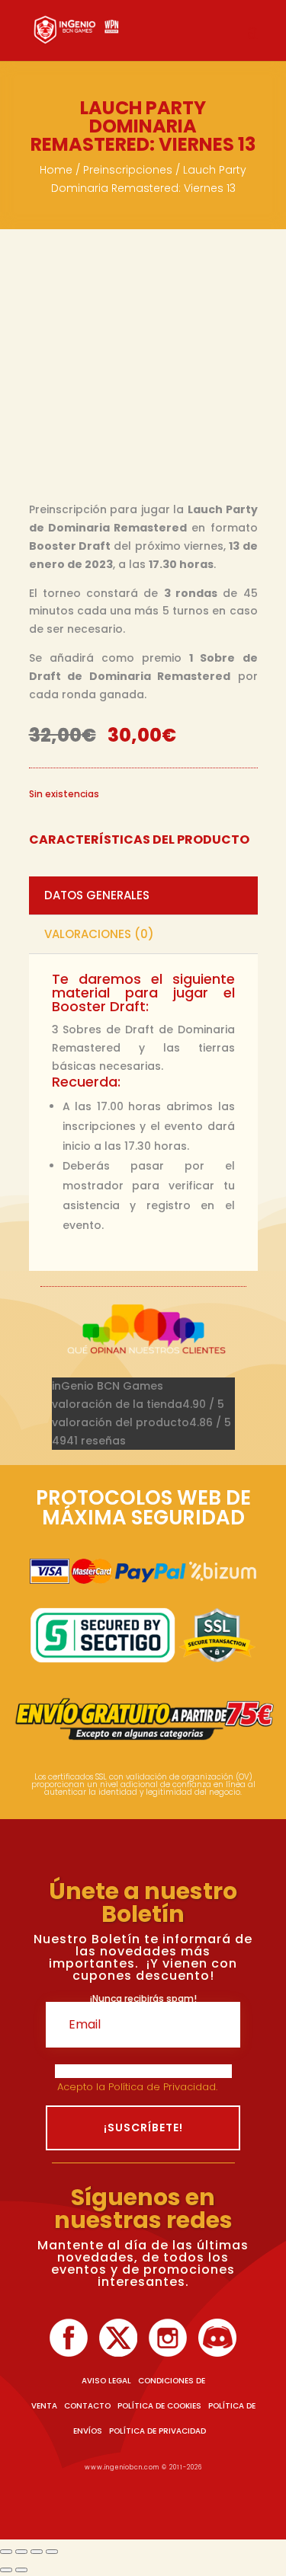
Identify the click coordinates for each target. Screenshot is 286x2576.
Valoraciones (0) (99, 934)
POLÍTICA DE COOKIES (159, 2406)
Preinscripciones (128, 170)
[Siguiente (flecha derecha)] (21, 2570)
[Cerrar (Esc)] (52, 2552)
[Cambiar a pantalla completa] (21, 2552)
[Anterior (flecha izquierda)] (6, 2570)
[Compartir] (37, 2552)
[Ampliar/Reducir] (6, 2552)
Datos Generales (97, 895)
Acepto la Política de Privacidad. (139, 2087)
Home (56, 170)
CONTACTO (87, 2406)
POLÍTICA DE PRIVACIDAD (157, 2431)
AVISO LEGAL (106, 2381)
